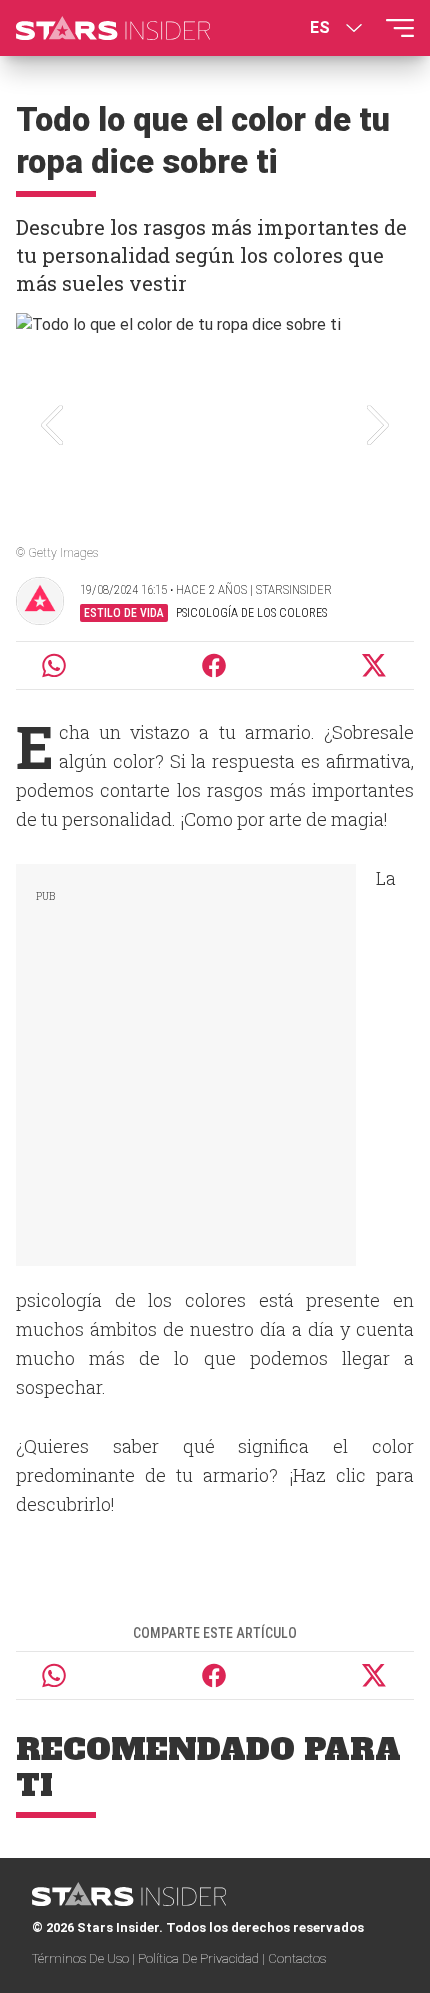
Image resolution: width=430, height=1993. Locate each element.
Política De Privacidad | (203, 1958)
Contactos (297, 1958)
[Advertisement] (186, 1061)
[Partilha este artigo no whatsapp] (54, 665)
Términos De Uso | (85, 1958)
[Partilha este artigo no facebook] (214, 665)
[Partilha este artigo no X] (375, 665)
